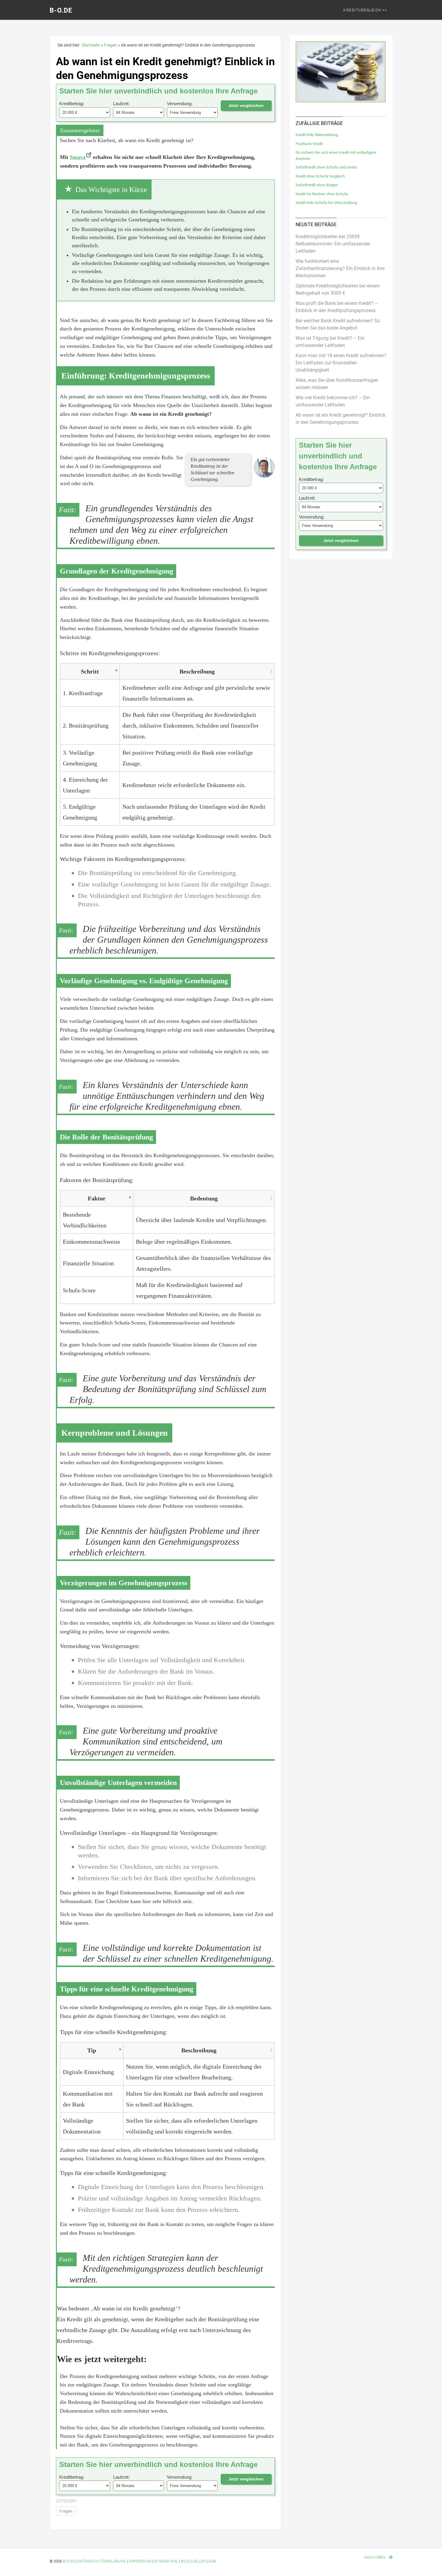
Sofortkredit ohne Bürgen (317, 185)
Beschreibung (197, 671)
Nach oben (375, 2557)
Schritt (90, 671)
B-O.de (61, 10)
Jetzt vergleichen (246, 105)
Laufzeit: (121, 103)
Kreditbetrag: (72, 103)
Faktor (97, 1198)
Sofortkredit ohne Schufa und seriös (326, 167)
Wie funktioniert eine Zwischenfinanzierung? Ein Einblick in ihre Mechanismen (340, 268)
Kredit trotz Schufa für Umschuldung (326, 203)
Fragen (66, 2511)
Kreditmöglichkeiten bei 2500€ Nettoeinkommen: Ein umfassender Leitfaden (333, 244)
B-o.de (69, 2561)
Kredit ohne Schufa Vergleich (320, 176)
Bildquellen (193, 2561)
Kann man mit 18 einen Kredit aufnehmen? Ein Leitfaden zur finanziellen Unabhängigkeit (341, 363)
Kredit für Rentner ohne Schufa (322, 194)
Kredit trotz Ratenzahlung (317, 135)
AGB (212, 2561)
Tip (92, 2050)
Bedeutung (204, 1198)
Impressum (140, 2561)
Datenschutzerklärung (102, 2561)
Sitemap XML (166, 2561)
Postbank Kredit (309, 144)
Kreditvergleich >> (365, 10)
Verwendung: (180, 103)
